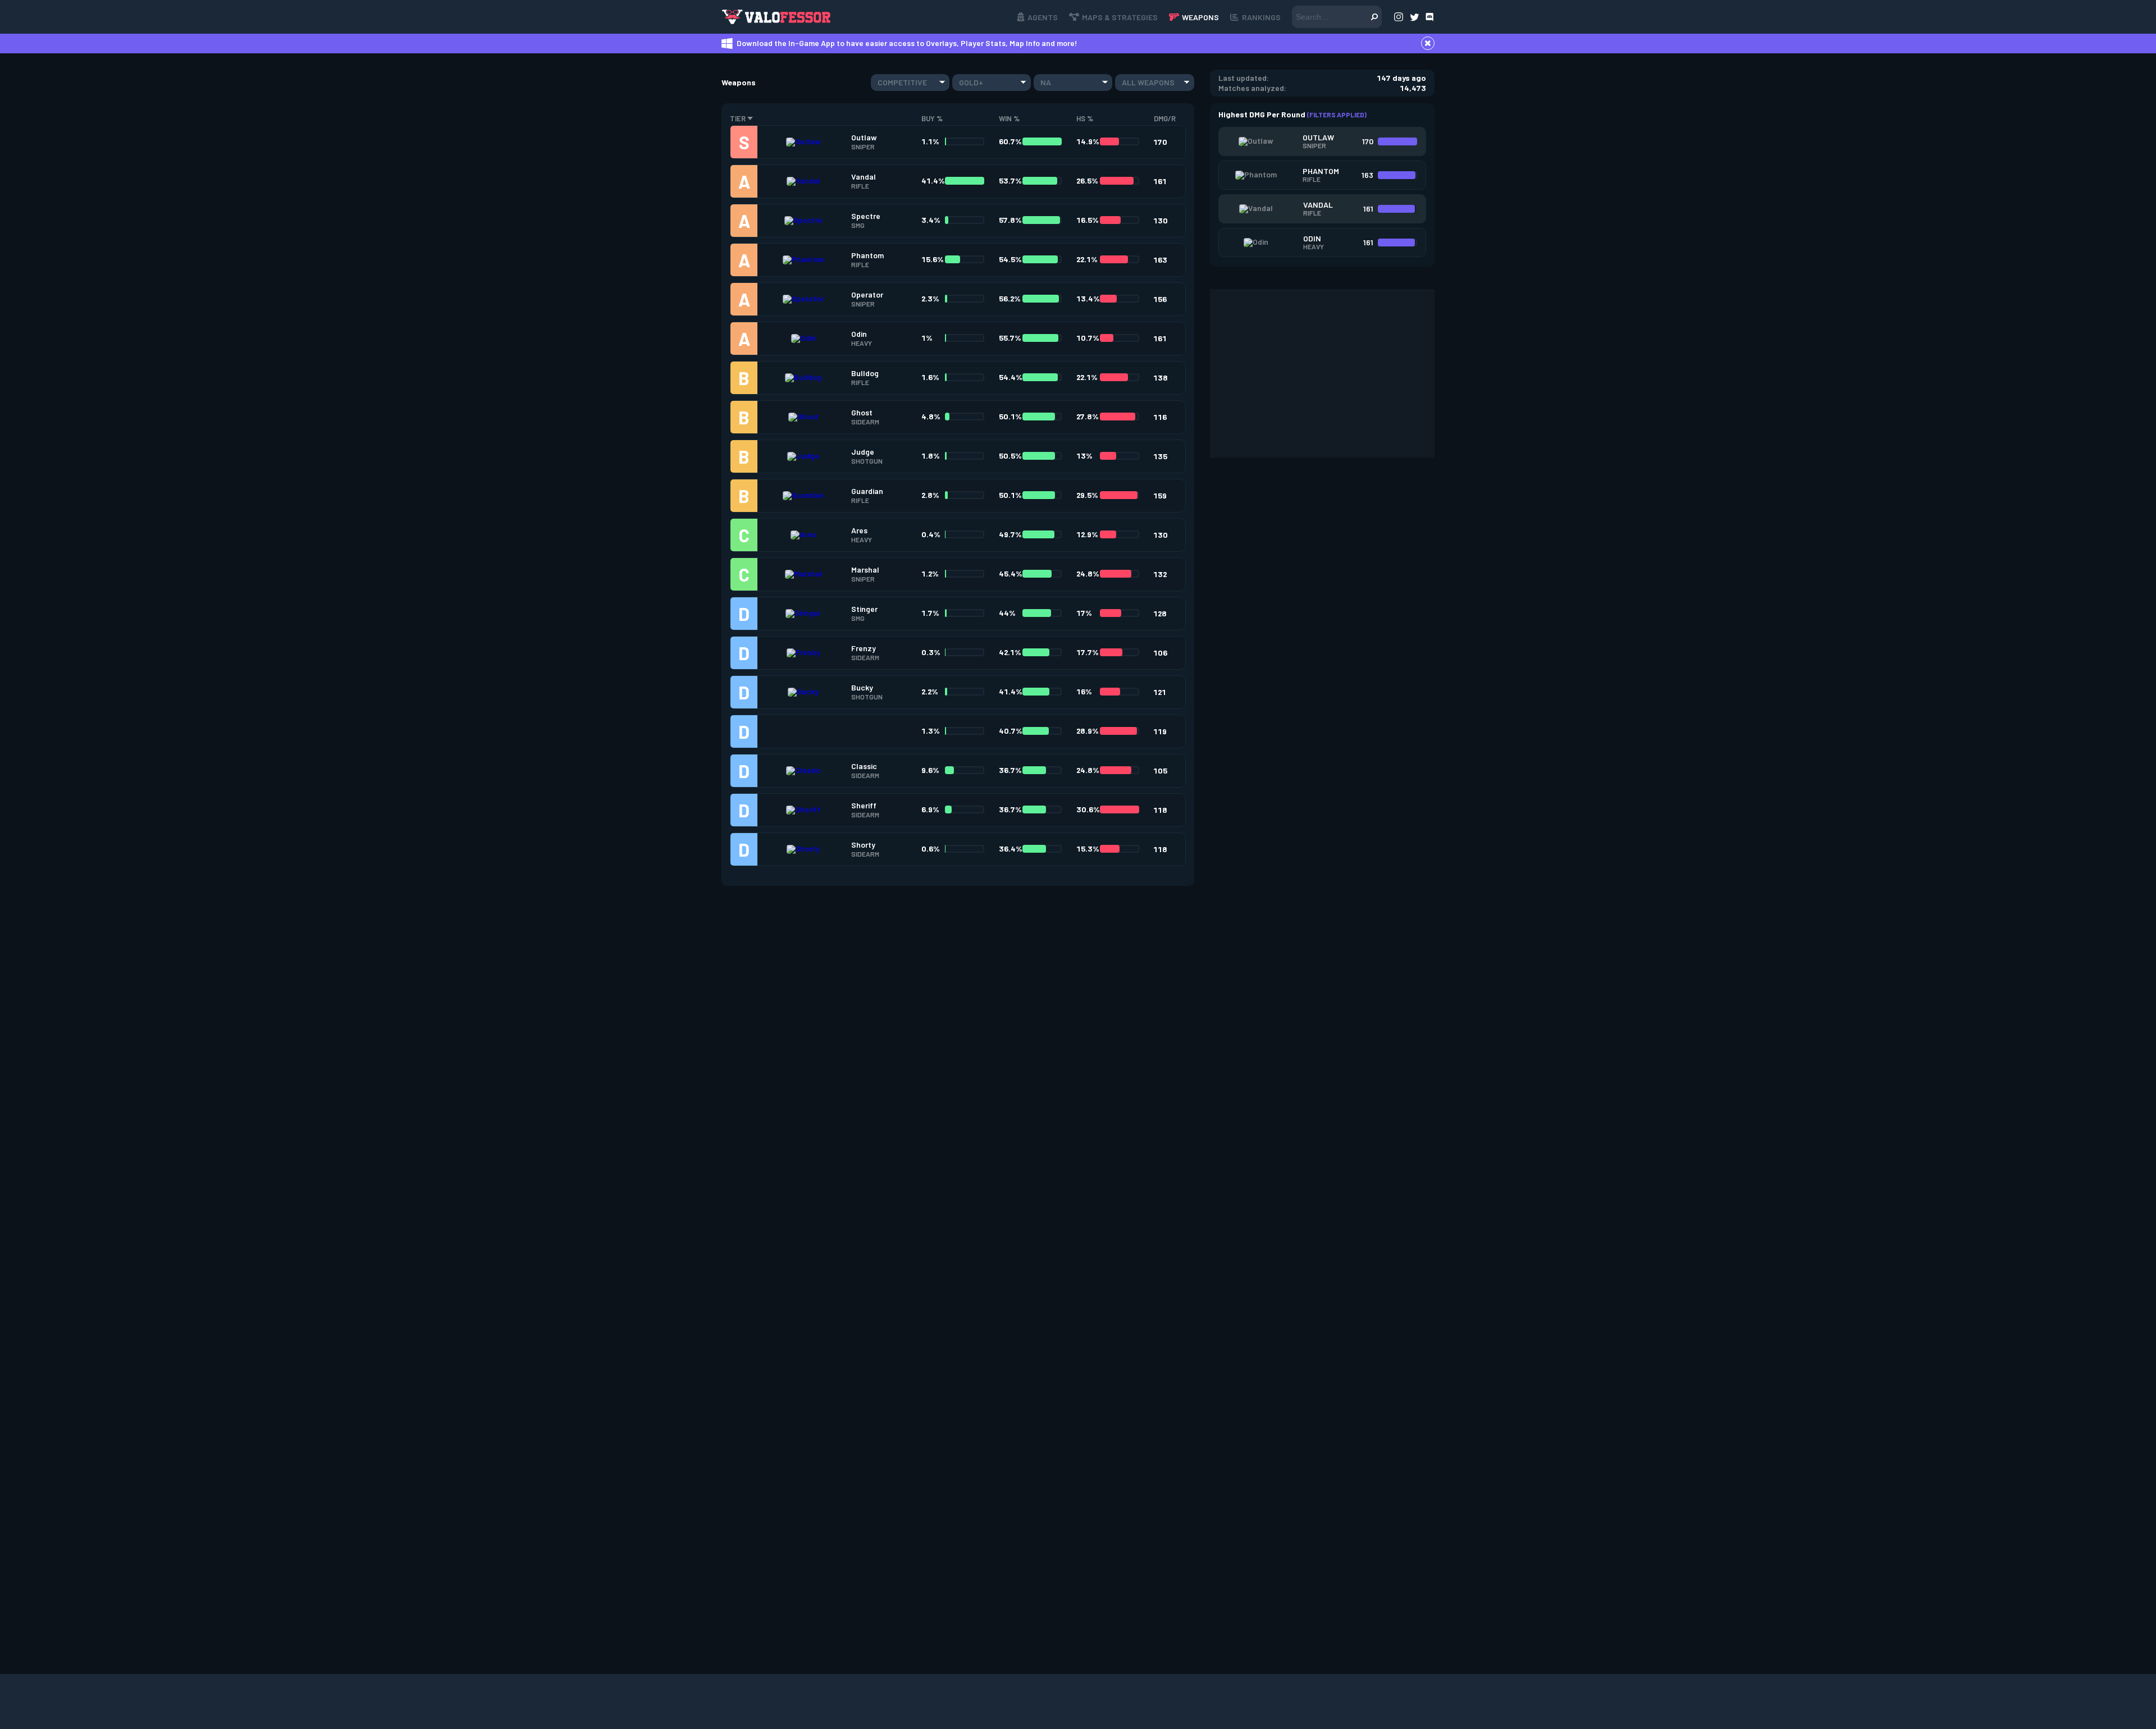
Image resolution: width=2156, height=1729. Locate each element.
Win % (1009, 118)
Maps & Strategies (1120, 17)
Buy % (932, 118)
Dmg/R (1165, 118)
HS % (1085, 118)
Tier (738, 118)
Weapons (1200, 17)
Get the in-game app (900, 17)
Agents (1043, 17)
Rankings (1261, 17)
